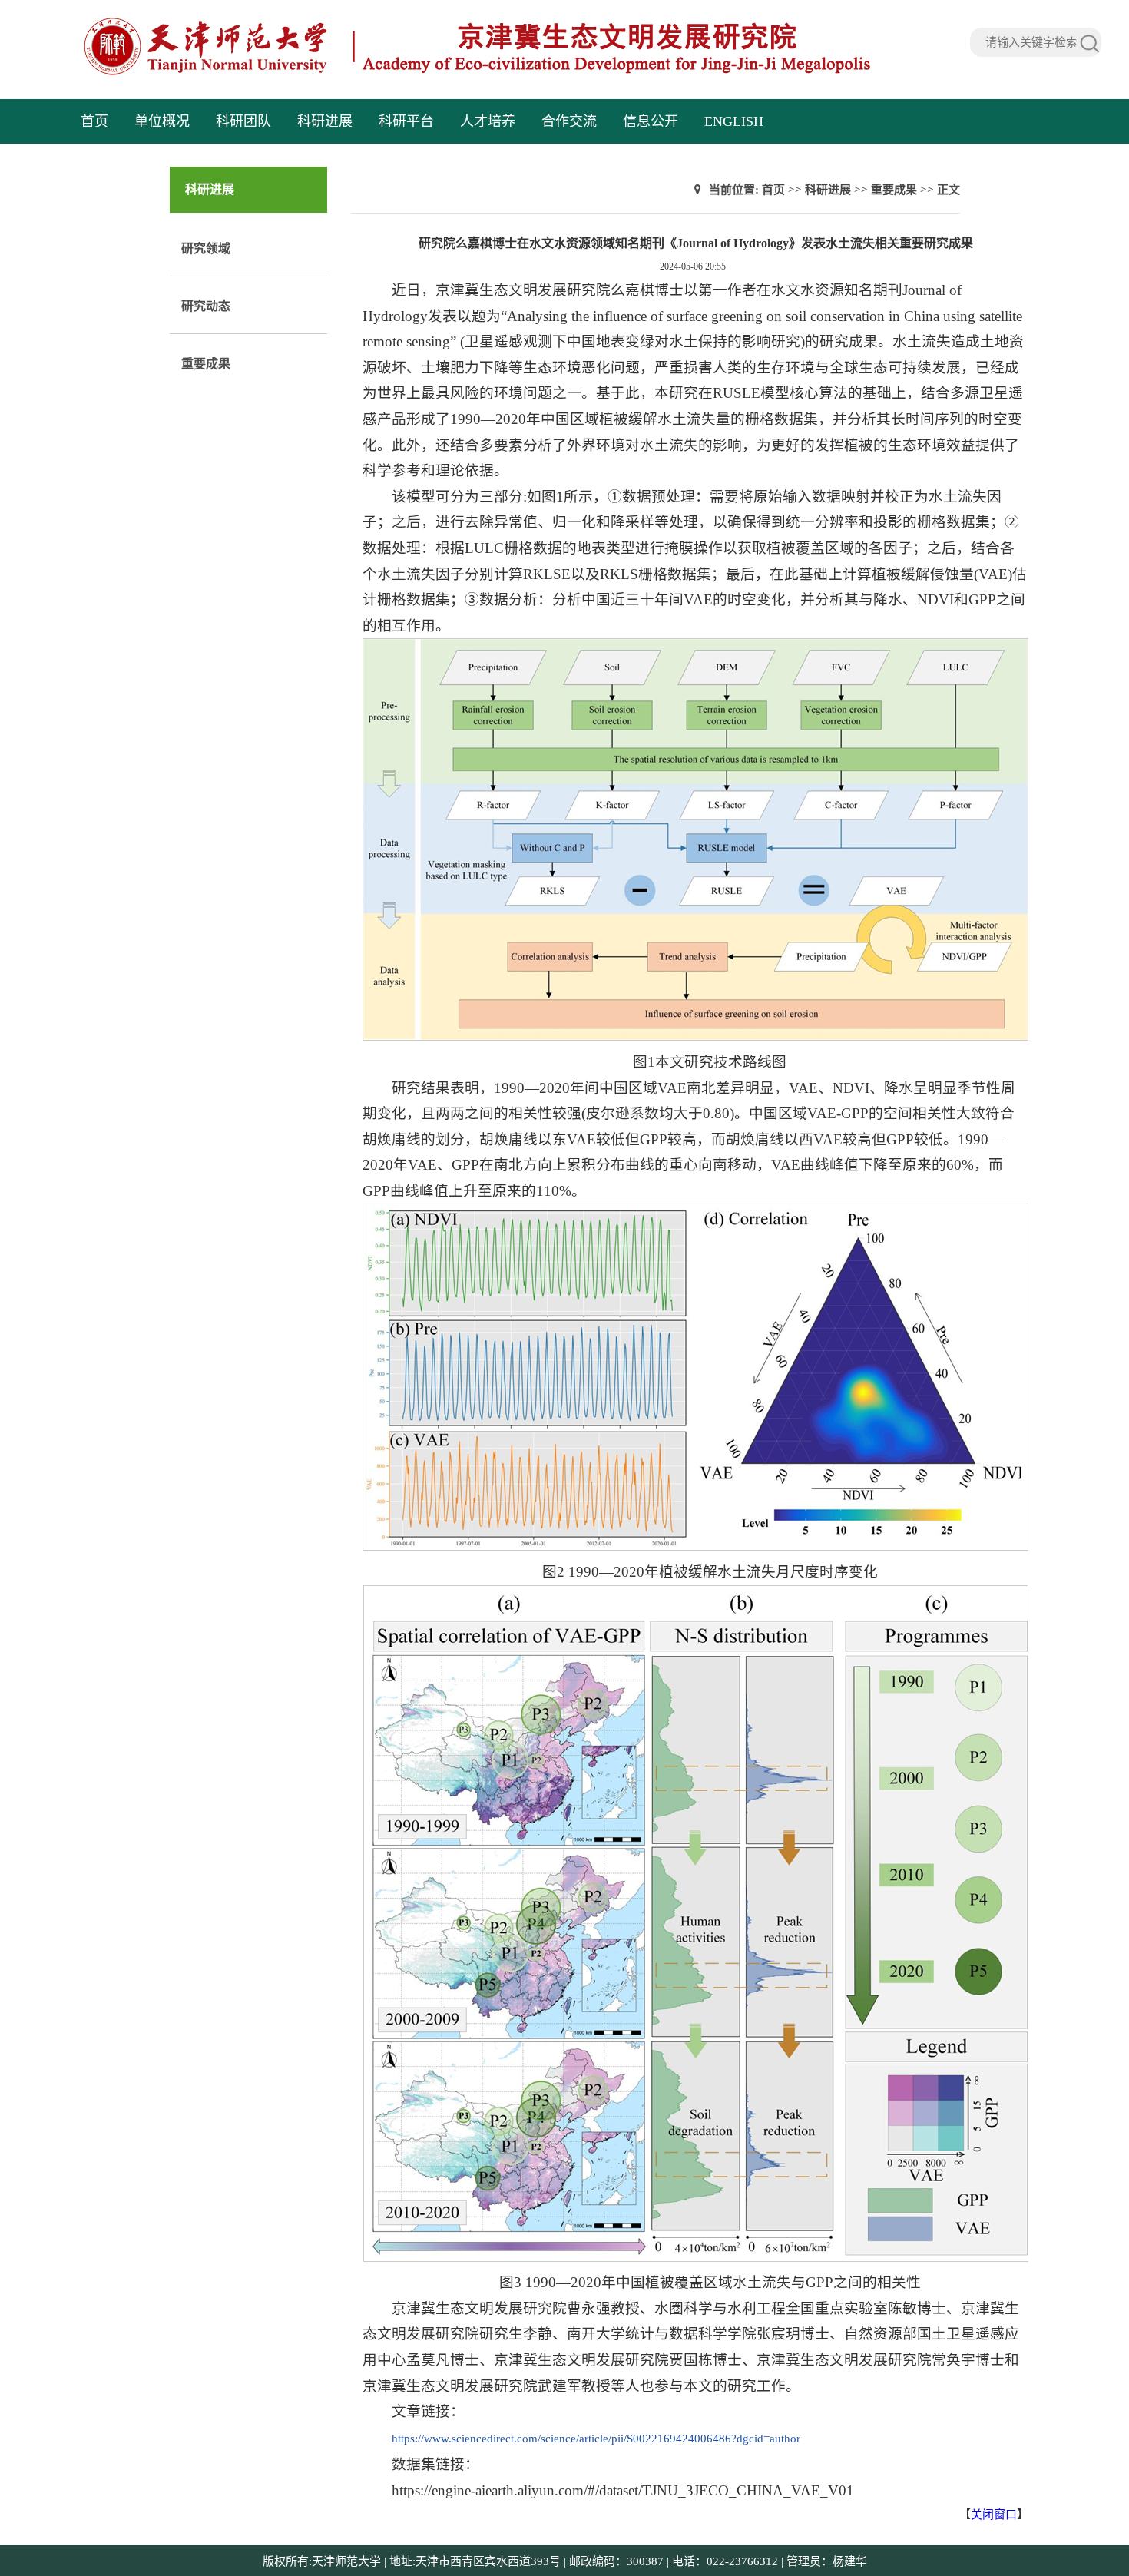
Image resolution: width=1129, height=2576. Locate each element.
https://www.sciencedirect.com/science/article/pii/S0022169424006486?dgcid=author (596, 2439)
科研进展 (325, 121)
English (734, 121)
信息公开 (651, 121)
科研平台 (406, 121)
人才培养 (488, 121)
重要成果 (206, 364)
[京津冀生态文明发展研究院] (478, 73)
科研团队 (243, 121)
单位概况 (162, 121)
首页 (94, 121)
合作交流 (569, 121)
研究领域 (206, 248)
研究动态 (206, 306)
